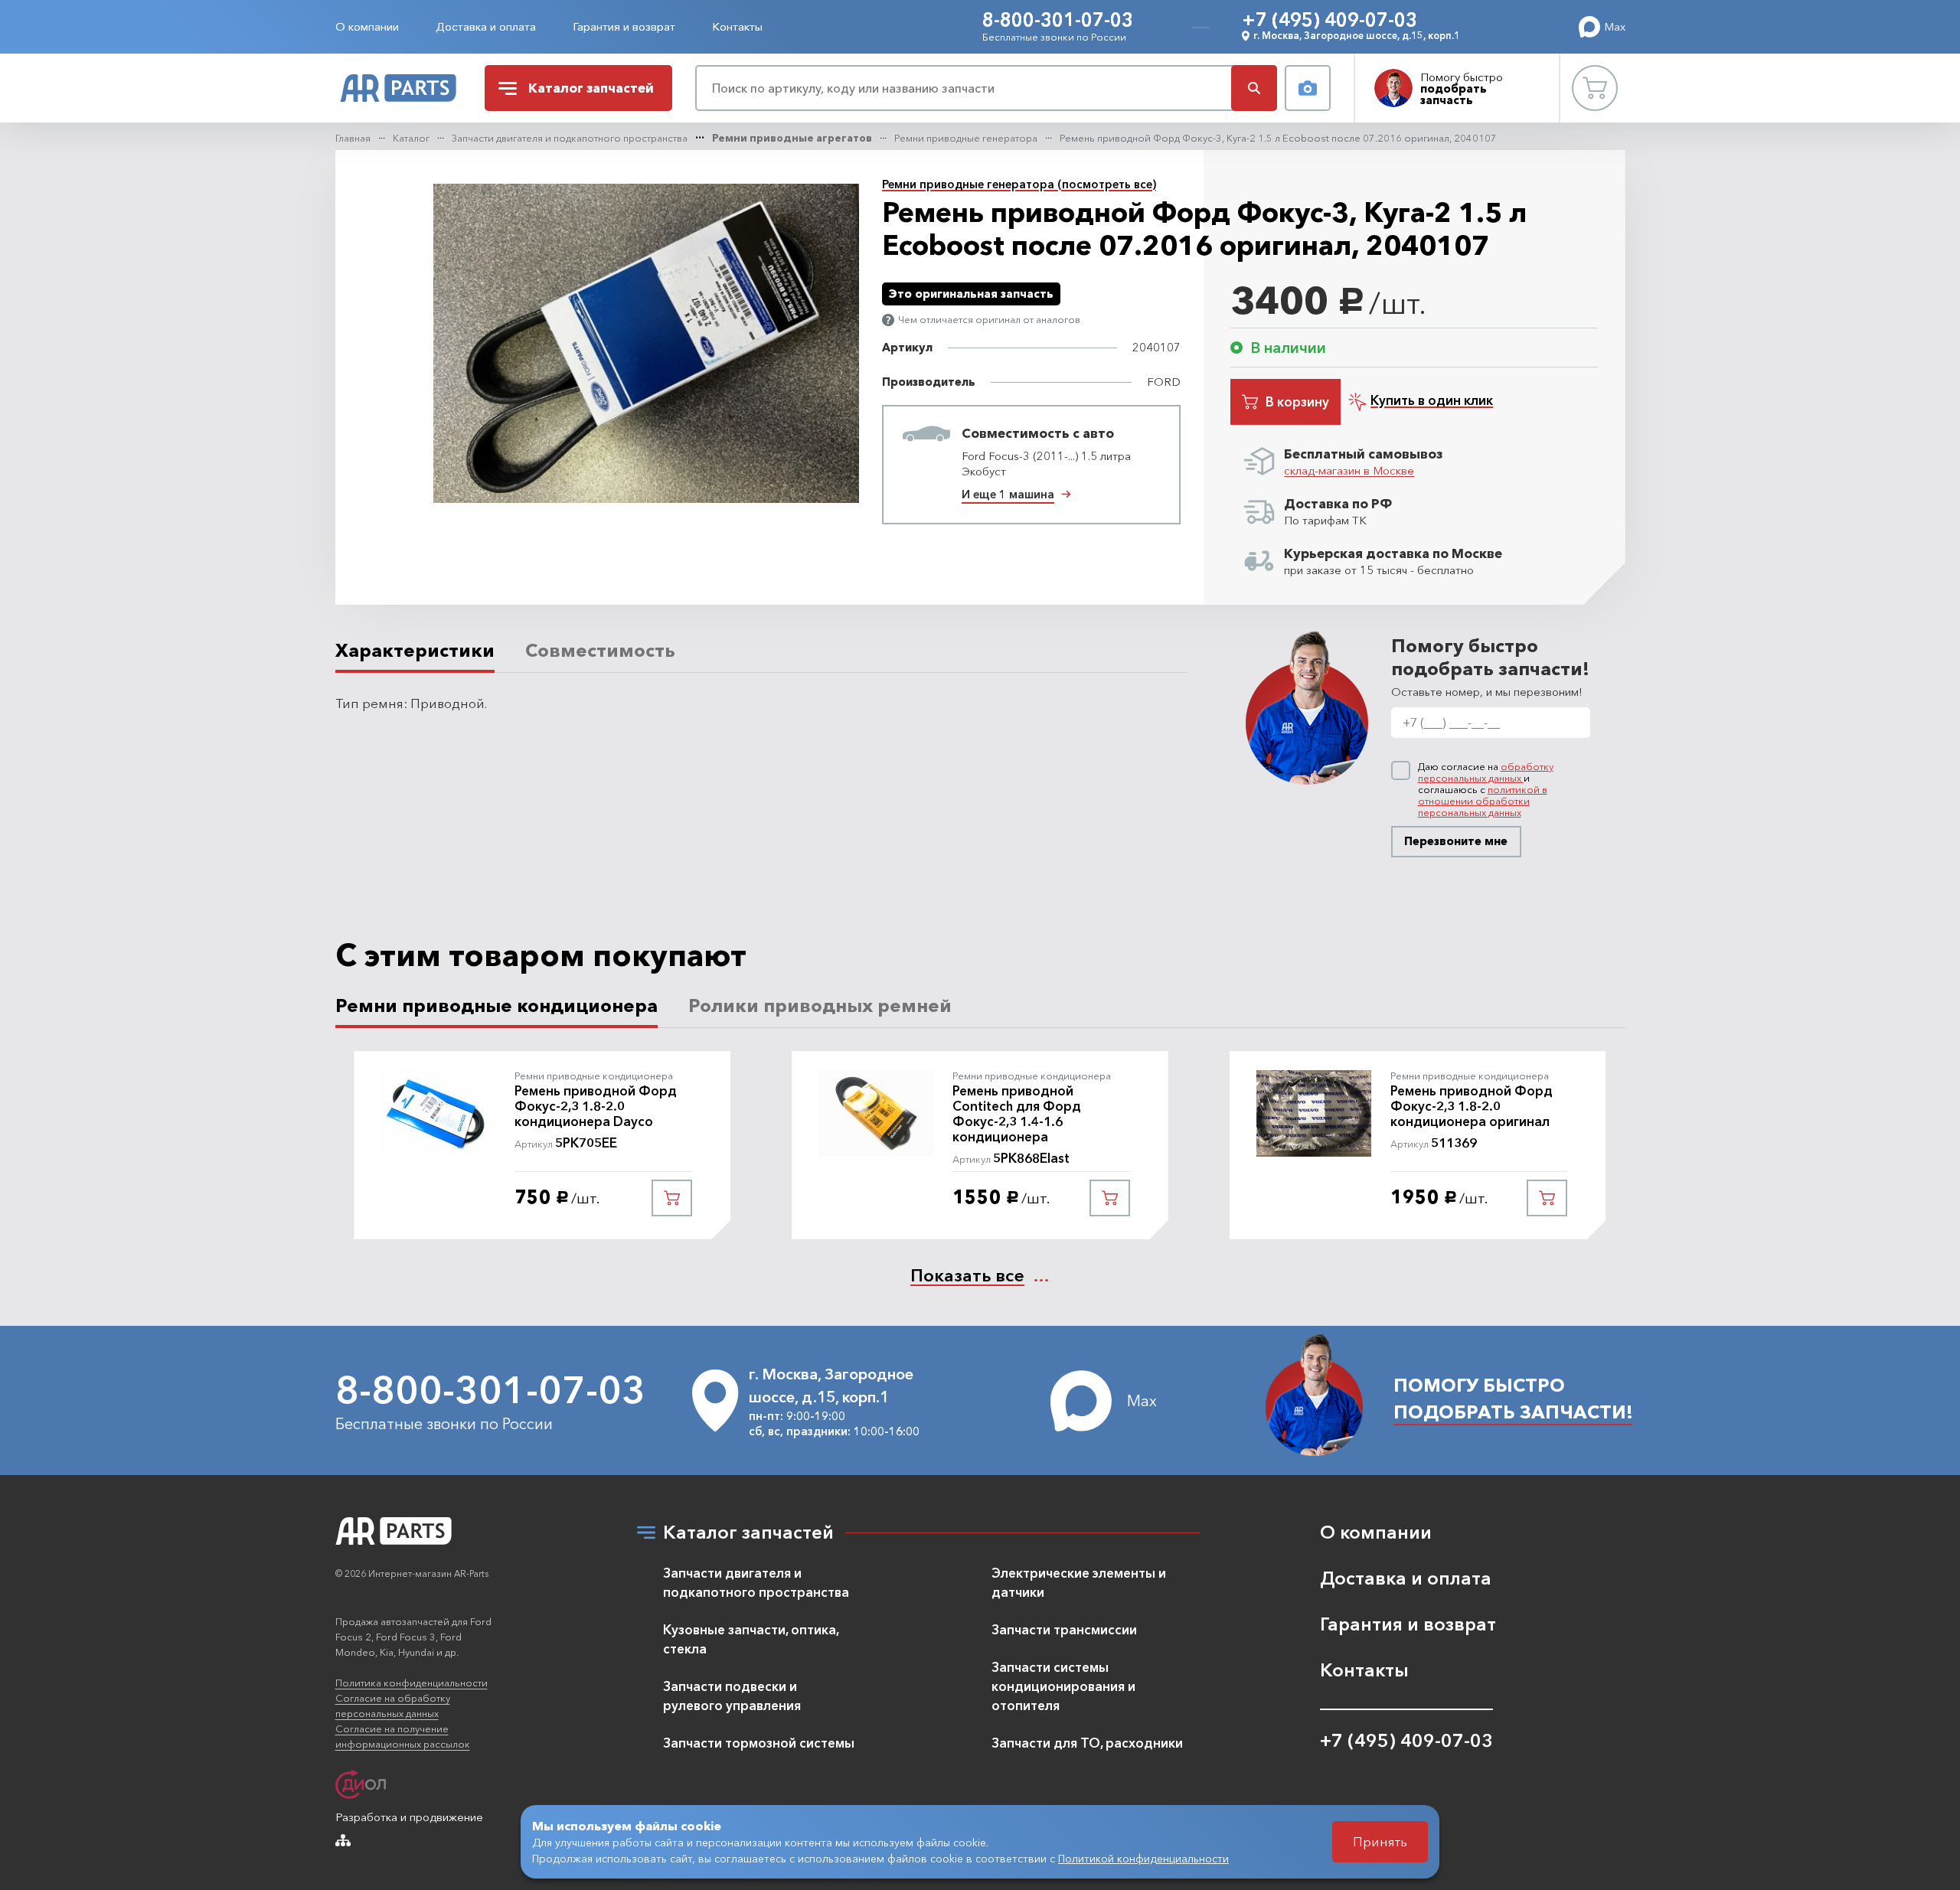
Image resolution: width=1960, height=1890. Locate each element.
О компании (367, 26)
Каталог (411, 138)
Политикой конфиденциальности (1143, 1859)
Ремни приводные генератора (966, 138)
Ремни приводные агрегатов (792, 138)
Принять (1380, 1841)
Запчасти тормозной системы (759, 1743)
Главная (353, 138)
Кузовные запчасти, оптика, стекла (751, 1639)
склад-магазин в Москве (1349, 470)
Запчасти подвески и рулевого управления (732, 1696)
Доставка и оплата (486, 26)
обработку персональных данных (1486, 772)
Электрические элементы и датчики (1079, 1582)
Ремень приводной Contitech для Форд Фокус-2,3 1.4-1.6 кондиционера (1017, 1114)
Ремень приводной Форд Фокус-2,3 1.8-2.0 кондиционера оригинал (1472, 1106)
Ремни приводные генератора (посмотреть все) (1019, 184)
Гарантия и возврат (624, 26)
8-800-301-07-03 (1058, 20)
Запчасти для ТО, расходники (1087, 1743)
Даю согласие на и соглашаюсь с (1486, 790)
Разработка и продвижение (409, 1817)
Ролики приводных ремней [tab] (820, 1005)
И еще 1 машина (1008, 494)
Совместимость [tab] (600, 650)
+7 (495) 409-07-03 (1330, 20)
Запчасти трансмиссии (1064, 1629)
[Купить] (672, 1198)
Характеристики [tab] (415, 650)
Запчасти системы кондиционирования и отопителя (1063, 1686)
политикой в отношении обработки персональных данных (1483, 801)
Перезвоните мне (1456, 841)
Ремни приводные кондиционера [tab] (497, 1005)
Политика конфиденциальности (412, 1683)
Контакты (737, 26)
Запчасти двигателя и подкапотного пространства (570, 138)
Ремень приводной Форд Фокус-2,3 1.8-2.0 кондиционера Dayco (596, 1106)
